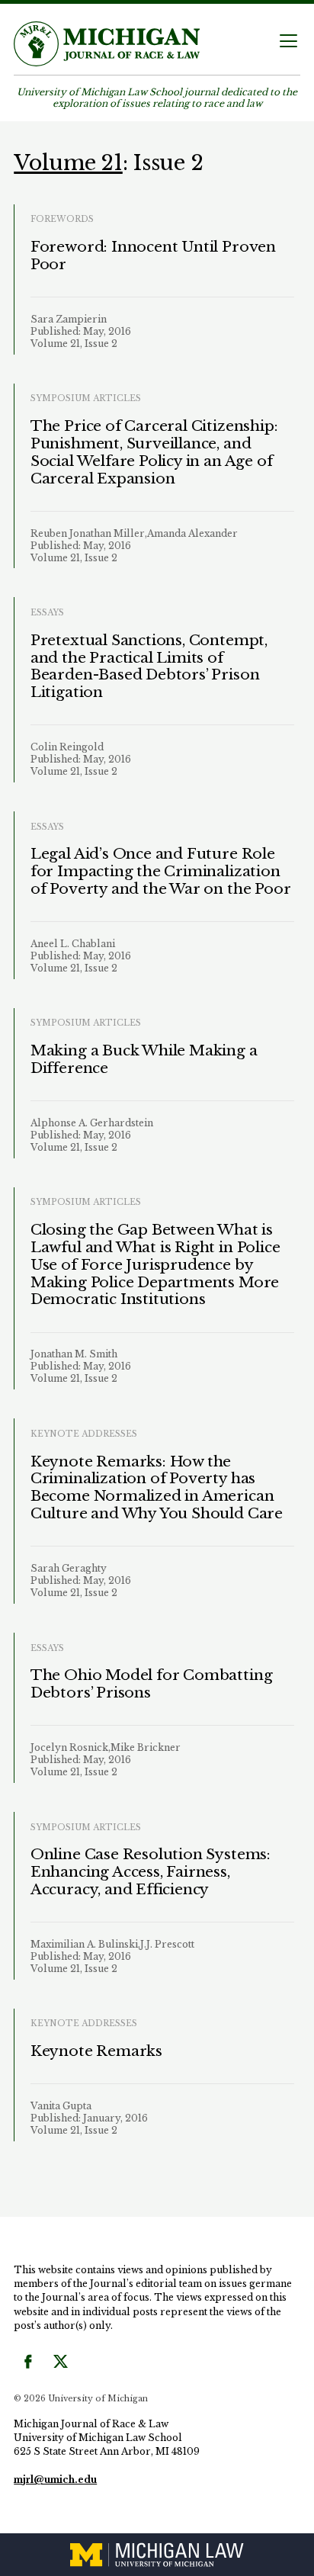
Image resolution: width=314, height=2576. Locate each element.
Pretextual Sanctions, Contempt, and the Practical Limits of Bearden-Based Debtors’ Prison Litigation (149, 666)
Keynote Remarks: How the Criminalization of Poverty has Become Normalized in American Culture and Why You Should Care (157, 1487)
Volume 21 (68, 162)
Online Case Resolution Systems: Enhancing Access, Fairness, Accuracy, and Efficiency (151, 1872)
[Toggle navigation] (288, 42)
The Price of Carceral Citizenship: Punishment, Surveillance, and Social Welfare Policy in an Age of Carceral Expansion (154, 452)
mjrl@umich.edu (55, 2480)
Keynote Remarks (96, 2051)
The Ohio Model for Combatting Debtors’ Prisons (152, 1684)
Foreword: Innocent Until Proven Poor (153, 255)
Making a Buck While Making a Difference (144, 1059)
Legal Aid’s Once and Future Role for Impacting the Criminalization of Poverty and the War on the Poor (161, 871)
